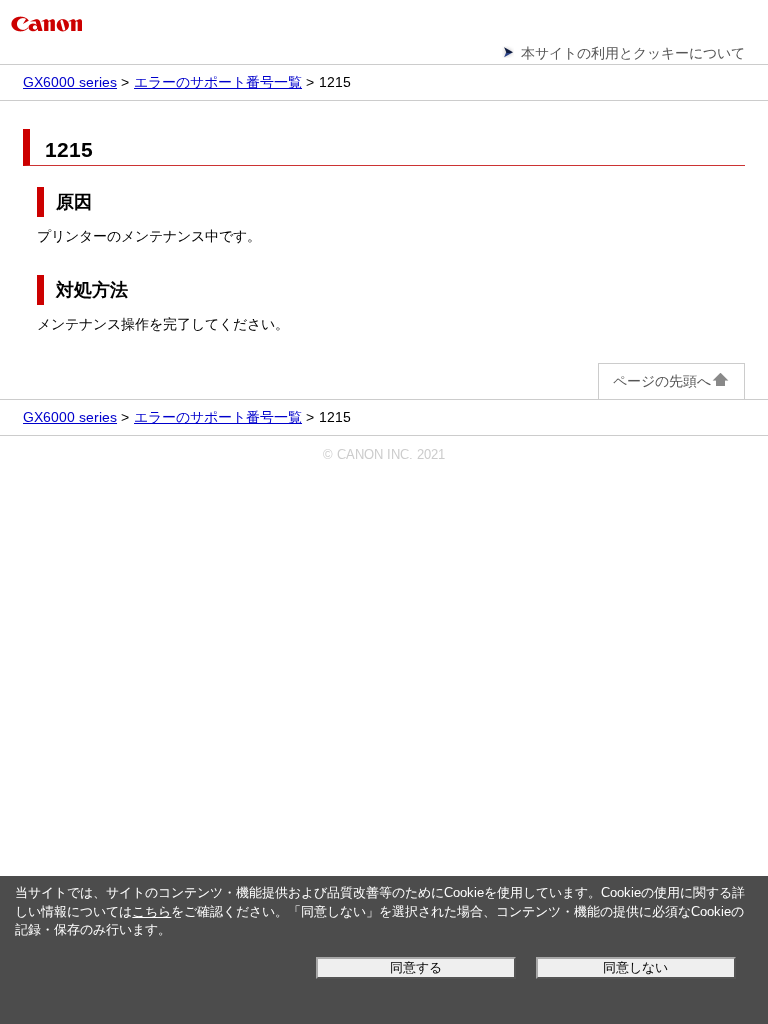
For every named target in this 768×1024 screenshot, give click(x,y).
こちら (151, 912)
